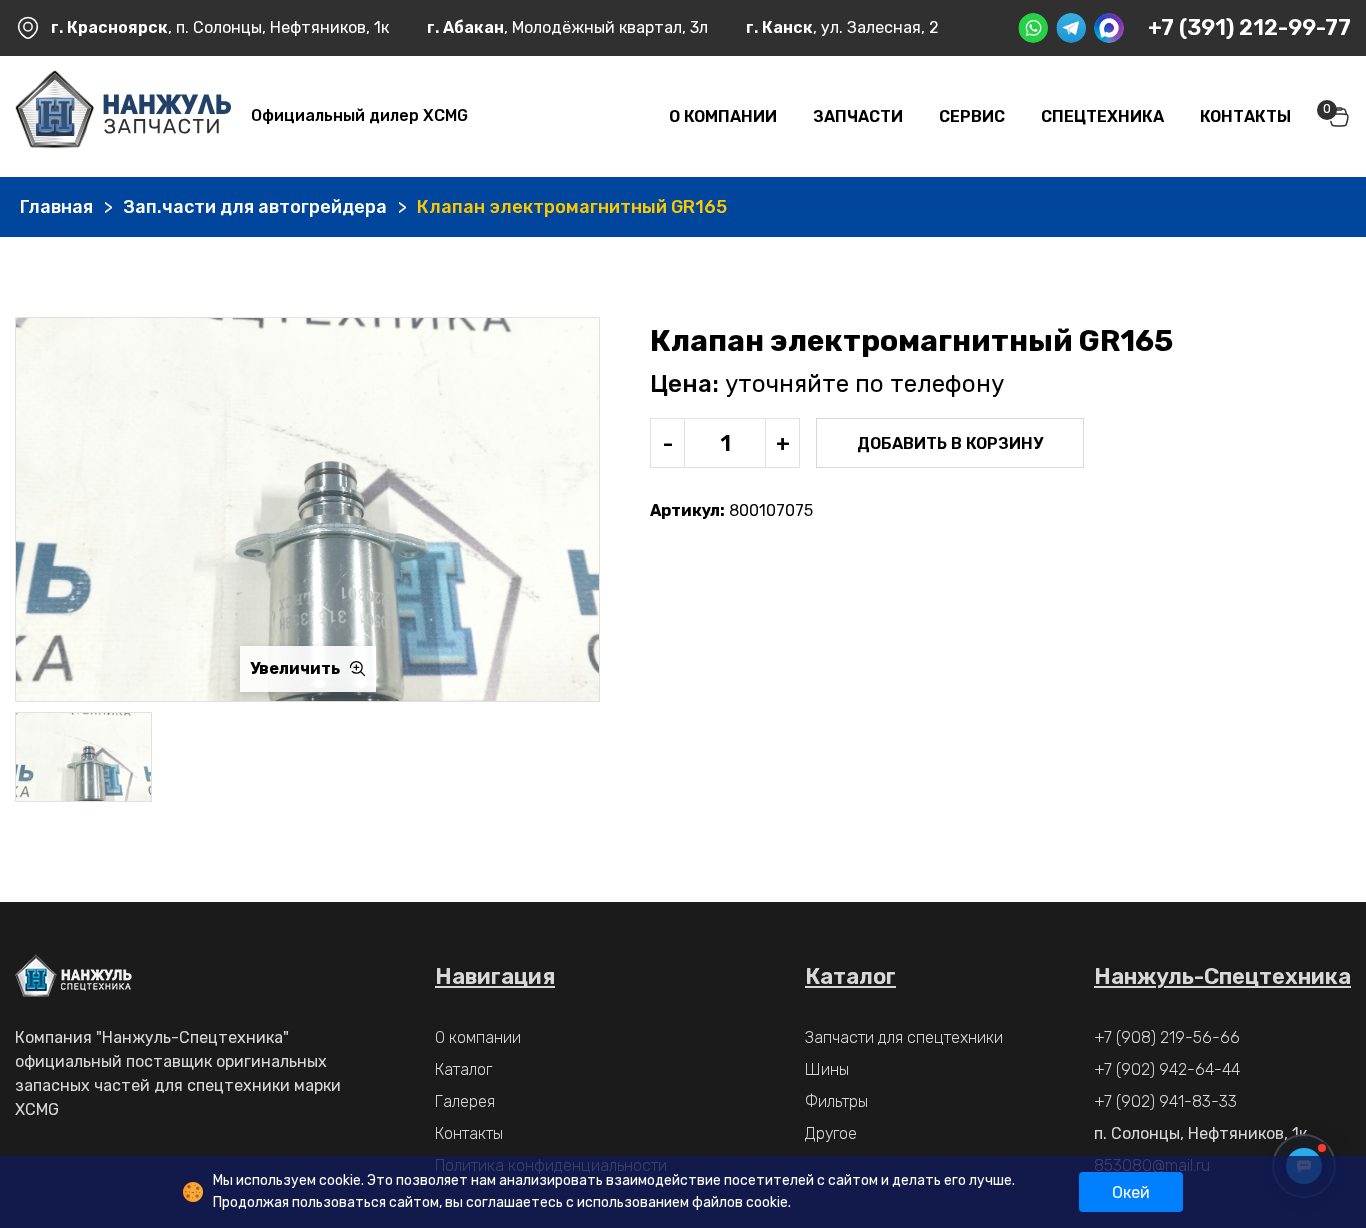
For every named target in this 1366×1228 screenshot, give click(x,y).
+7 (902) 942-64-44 (1167, 1069)
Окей (1131, 1192)
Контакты (1245, 116)
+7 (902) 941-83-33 (1165, 1101)
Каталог (463, 1069)
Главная (56, 207)
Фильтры (836, 1101)
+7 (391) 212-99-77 (1249, 27)
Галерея (465, 1101)
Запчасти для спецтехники (904, 1037)
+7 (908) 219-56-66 (1167, 1037)
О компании (723, 116)
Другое (831, 1133)
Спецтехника (1102, 116)
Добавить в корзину (950, 443)
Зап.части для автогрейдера (255, 207)
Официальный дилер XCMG (359, 115)
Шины (827, 1069)
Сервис (972, 116)
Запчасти (858, 116)
